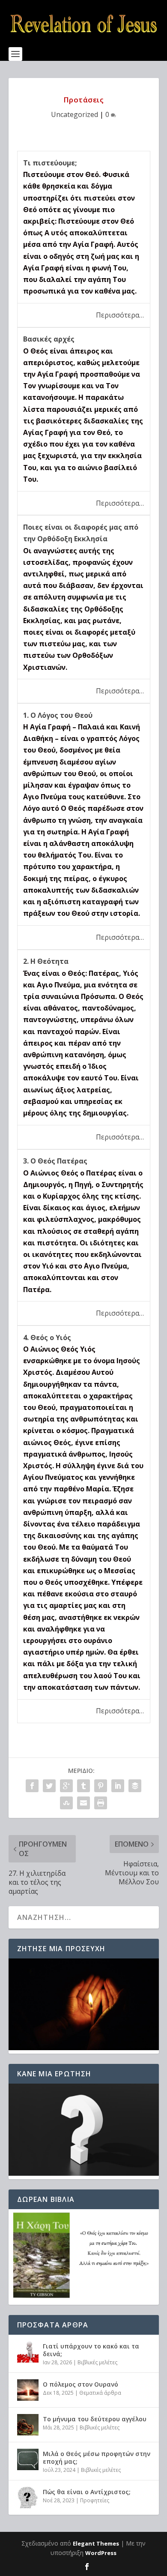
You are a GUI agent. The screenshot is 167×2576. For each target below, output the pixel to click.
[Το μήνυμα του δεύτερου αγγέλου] (28, 2425)
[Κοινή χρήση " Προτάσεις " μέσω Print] (101, 1803)
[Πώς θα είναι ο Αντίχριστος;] (28, 2498)
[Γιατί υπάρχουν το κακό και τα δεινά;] (28, 2352)
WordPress (101, 2553)
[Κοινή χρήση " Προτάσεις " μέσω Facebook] (32, 1786)
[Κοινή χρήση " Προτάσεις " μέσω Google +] (66, 1786)
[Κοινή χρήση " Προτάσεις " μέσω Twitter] (49, 1786)
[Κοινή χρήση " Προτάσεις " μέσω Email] (83, 1803)
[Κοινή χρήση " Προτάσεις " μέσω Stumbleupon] (66, 1803)
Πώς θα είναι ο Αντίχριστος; (87, 2492)
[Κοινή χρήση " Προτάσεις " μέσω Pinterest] (101, 1786)
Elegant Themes (96, 2543)
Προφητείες (95, 2500)
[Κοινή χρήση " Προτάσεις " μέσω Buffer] (135, 1786)
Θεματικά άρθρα (100, 2393)
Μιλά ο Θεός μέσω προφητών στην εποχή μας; (97, 2458)
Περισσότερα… (120, 315)
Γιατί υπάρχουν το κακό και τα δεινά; (91, 2350)
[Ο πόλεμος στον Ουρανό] (28, 2390)
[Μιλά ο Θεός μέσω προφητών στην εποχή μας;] (28, 2459)
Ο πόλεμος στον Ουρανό (81, 2384)
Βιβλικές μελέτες (97, 2362)
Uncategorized (75, 114)
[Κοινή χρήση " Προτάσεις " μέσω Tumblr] (83, 1786)
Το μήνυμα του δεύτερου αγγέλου (95, 2419)
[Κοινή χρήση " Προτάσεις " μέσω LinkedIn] (118, 1786)
